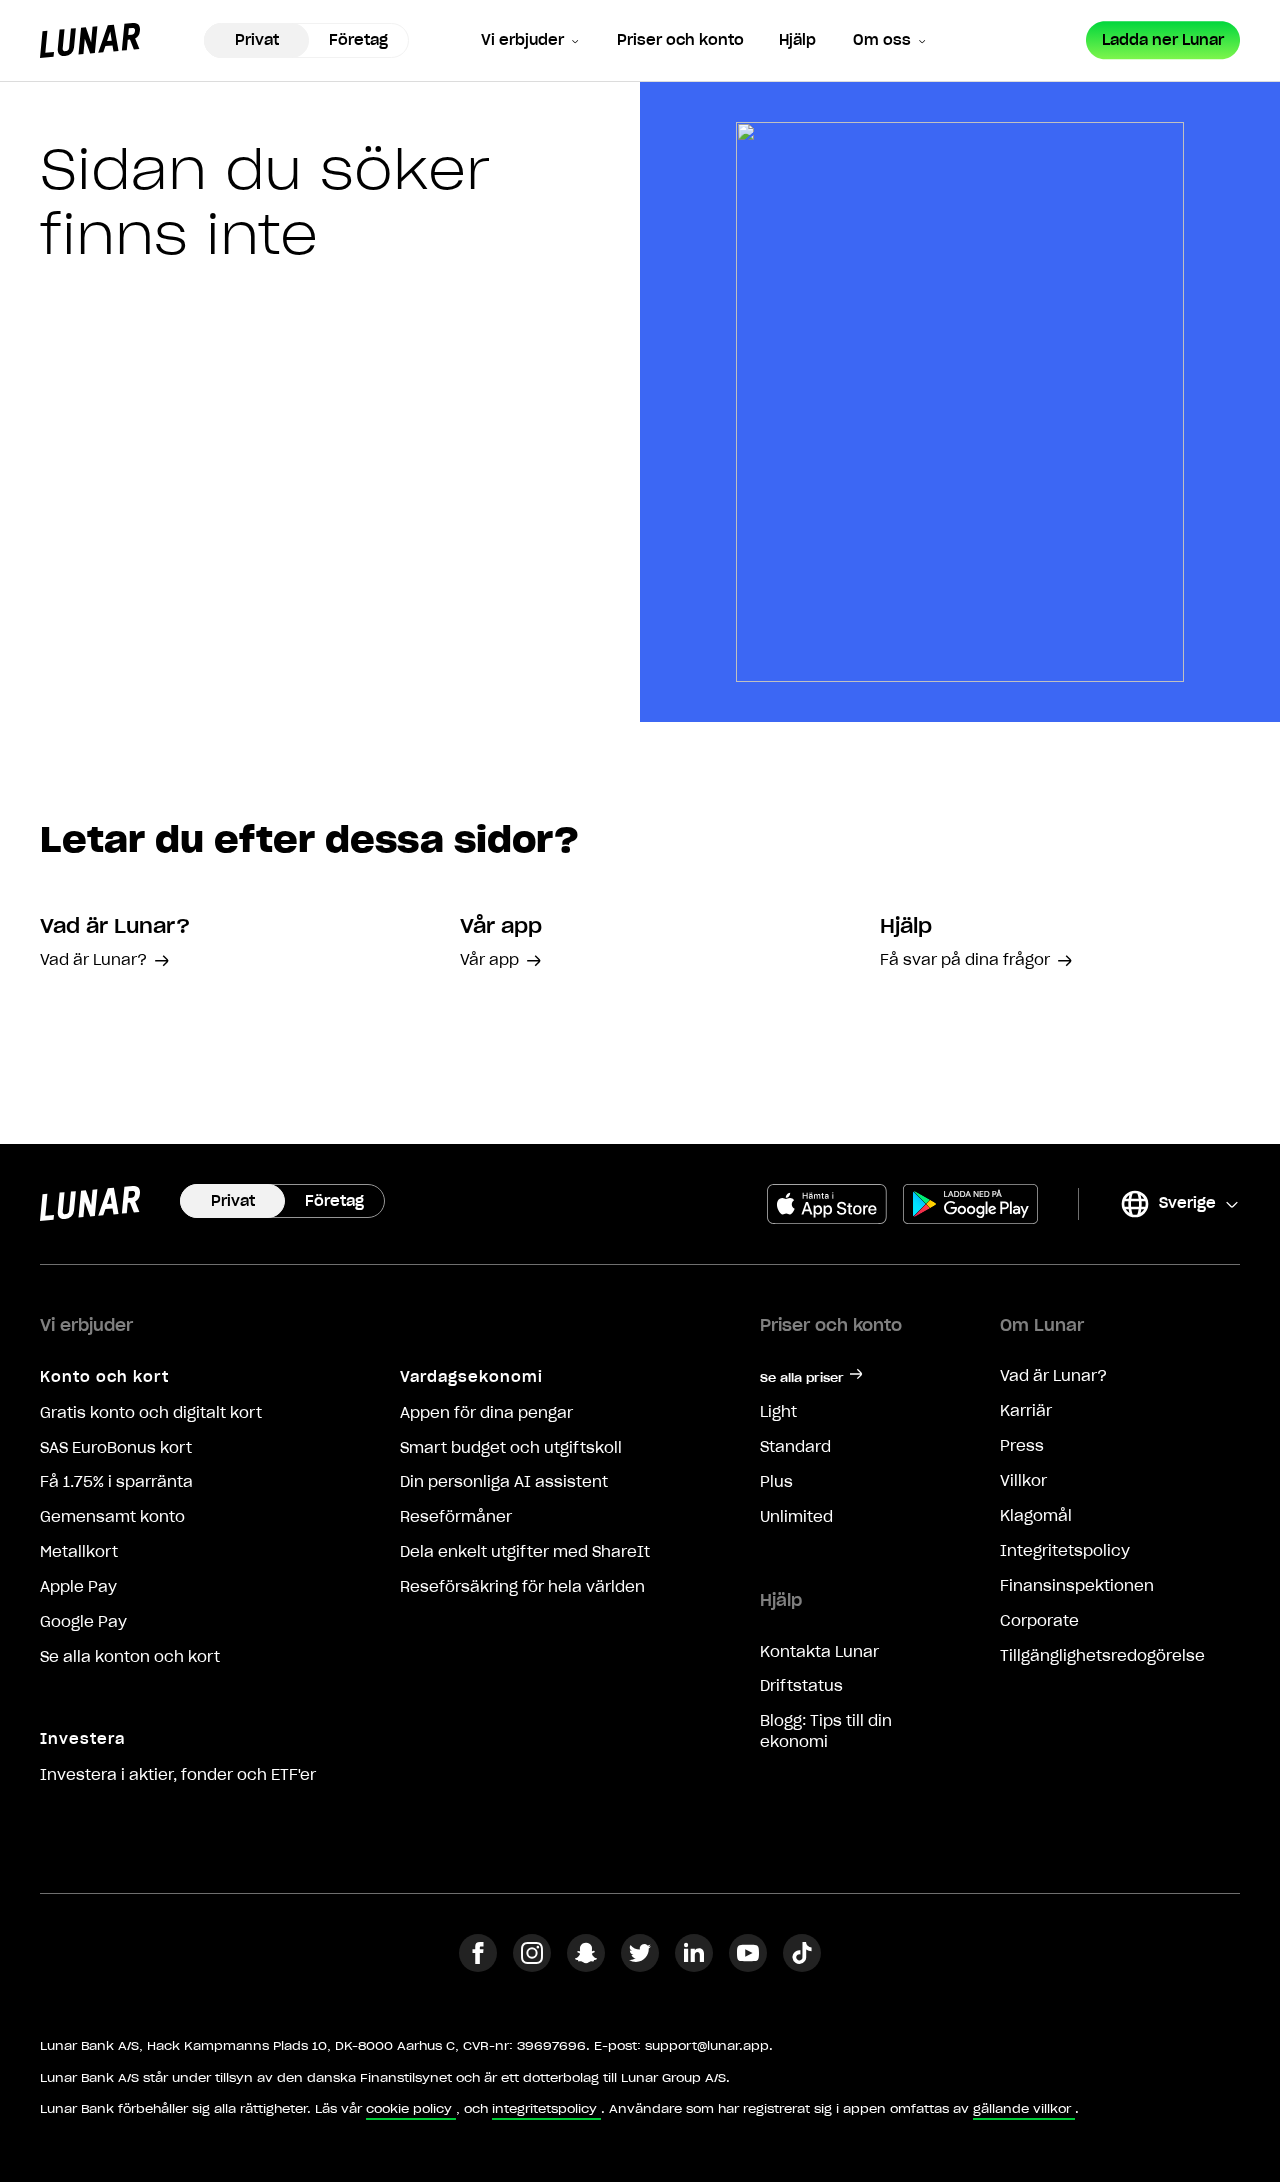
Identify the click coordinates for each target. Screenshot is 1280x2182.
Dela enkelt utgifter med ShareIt (525, 1552)
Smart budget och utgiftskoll (511, 1448)
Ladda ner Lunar (1163, 40)
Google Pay (83, 1622)
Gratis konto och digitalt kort (151, 1413)
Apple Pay (78, 1587)
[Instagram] (532, 1966)
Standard (795, 1447)
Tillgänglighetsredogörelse (1102, 1656)
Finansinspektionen (1077, 1586)
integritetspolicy (544, 2108)
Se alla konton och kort (130, 1657)
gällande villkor (1022, 2108)
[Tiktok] (802, 1966)
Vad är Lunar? (1053, 1376)
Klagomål (1036, 1516)
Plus (776, 1482)
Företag (358, 40)
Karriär (1026, 1411)
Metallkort (79, 1552)
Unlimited (796, 1517)
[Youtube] (748, 1966)
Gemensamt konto (112, 1517)
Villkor (1023, 1481)
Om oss (882, 40)
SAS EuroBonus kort (116, 1448)
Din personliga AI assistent (504, 1482)
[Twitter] (640, 1966)
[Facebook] (478, 1966)
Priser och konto (680, 40)
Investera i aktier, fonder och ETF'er (178, 1775)
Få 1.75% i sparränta (116, 1482)
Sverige (1167, 1206)
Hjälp (797, 40)
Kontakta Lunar (819, 1652)
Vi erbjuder (522, 40)
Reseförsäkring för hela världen (522, 1587)
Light (778, 1412)
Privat (257, 40)
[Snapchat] (586, 1966)
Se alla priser (802, 1377)
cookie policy (409, 2108)
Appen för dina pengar (486, 1413)
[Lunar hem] (90, 40)
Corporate (1039, 1621)
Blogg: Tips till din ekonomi (826, 1731)
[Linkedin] (694, 1966)
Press (1022, 1446)
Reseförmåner (456, 1517)
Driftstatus (801, 1686)
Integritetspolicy (1065, 1551)
